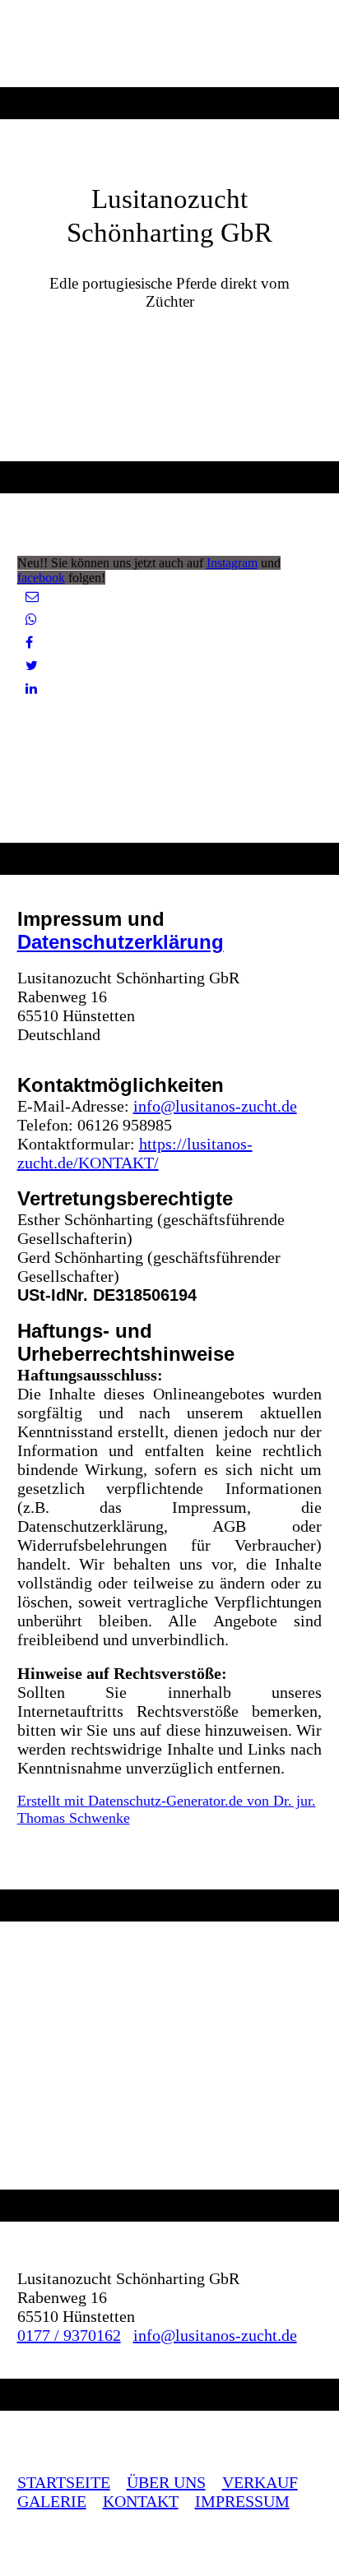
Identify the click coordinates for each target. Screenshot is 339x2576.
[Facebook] (29, 643)
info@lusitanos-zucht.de (215, 1106)
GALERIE (52, 2501)
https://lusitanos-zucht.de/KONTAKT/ (135, 1153)
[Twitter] (32, 666)
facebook (41, 578)
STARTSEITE (64, 2482)
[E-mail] (32, 597)
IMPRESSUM (242, 2501)
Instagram (232, 563)
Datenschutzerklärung (121, 942)
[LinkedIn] (31, 689)
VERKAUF (260, 2482)
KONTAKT (141, 2501)
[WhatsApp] (31, 620)
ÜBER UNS (166, 2482)
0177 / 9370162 (69, 2335)
